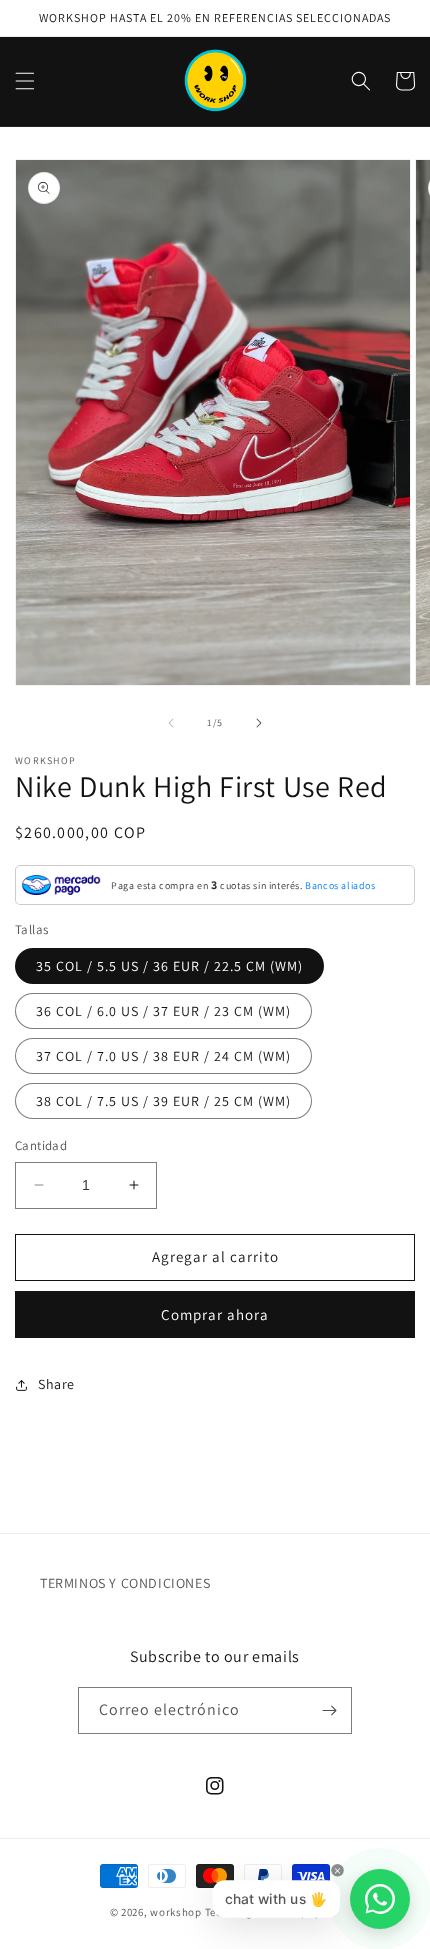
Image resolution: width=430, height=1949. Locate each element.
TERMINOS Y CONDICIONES (125, 1583)
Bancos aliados (340, 885)
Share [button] (56, 1384)
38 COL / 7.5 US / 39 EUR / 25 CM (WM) (163, 1101)
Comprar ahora (215, 1314)
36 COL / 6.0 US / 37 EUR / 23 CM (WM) (163, 1011)
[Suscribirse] (329, 1710)
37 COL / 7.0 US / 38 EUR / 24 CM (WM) (163, 1056)
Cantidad (41, 1145)
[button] (25, 81)
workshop (176, 1912)
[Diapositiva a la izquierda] (171, 723)
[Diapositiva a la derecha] (259, 723)
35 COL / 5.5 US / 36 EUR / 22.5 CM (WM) (169, 966)
